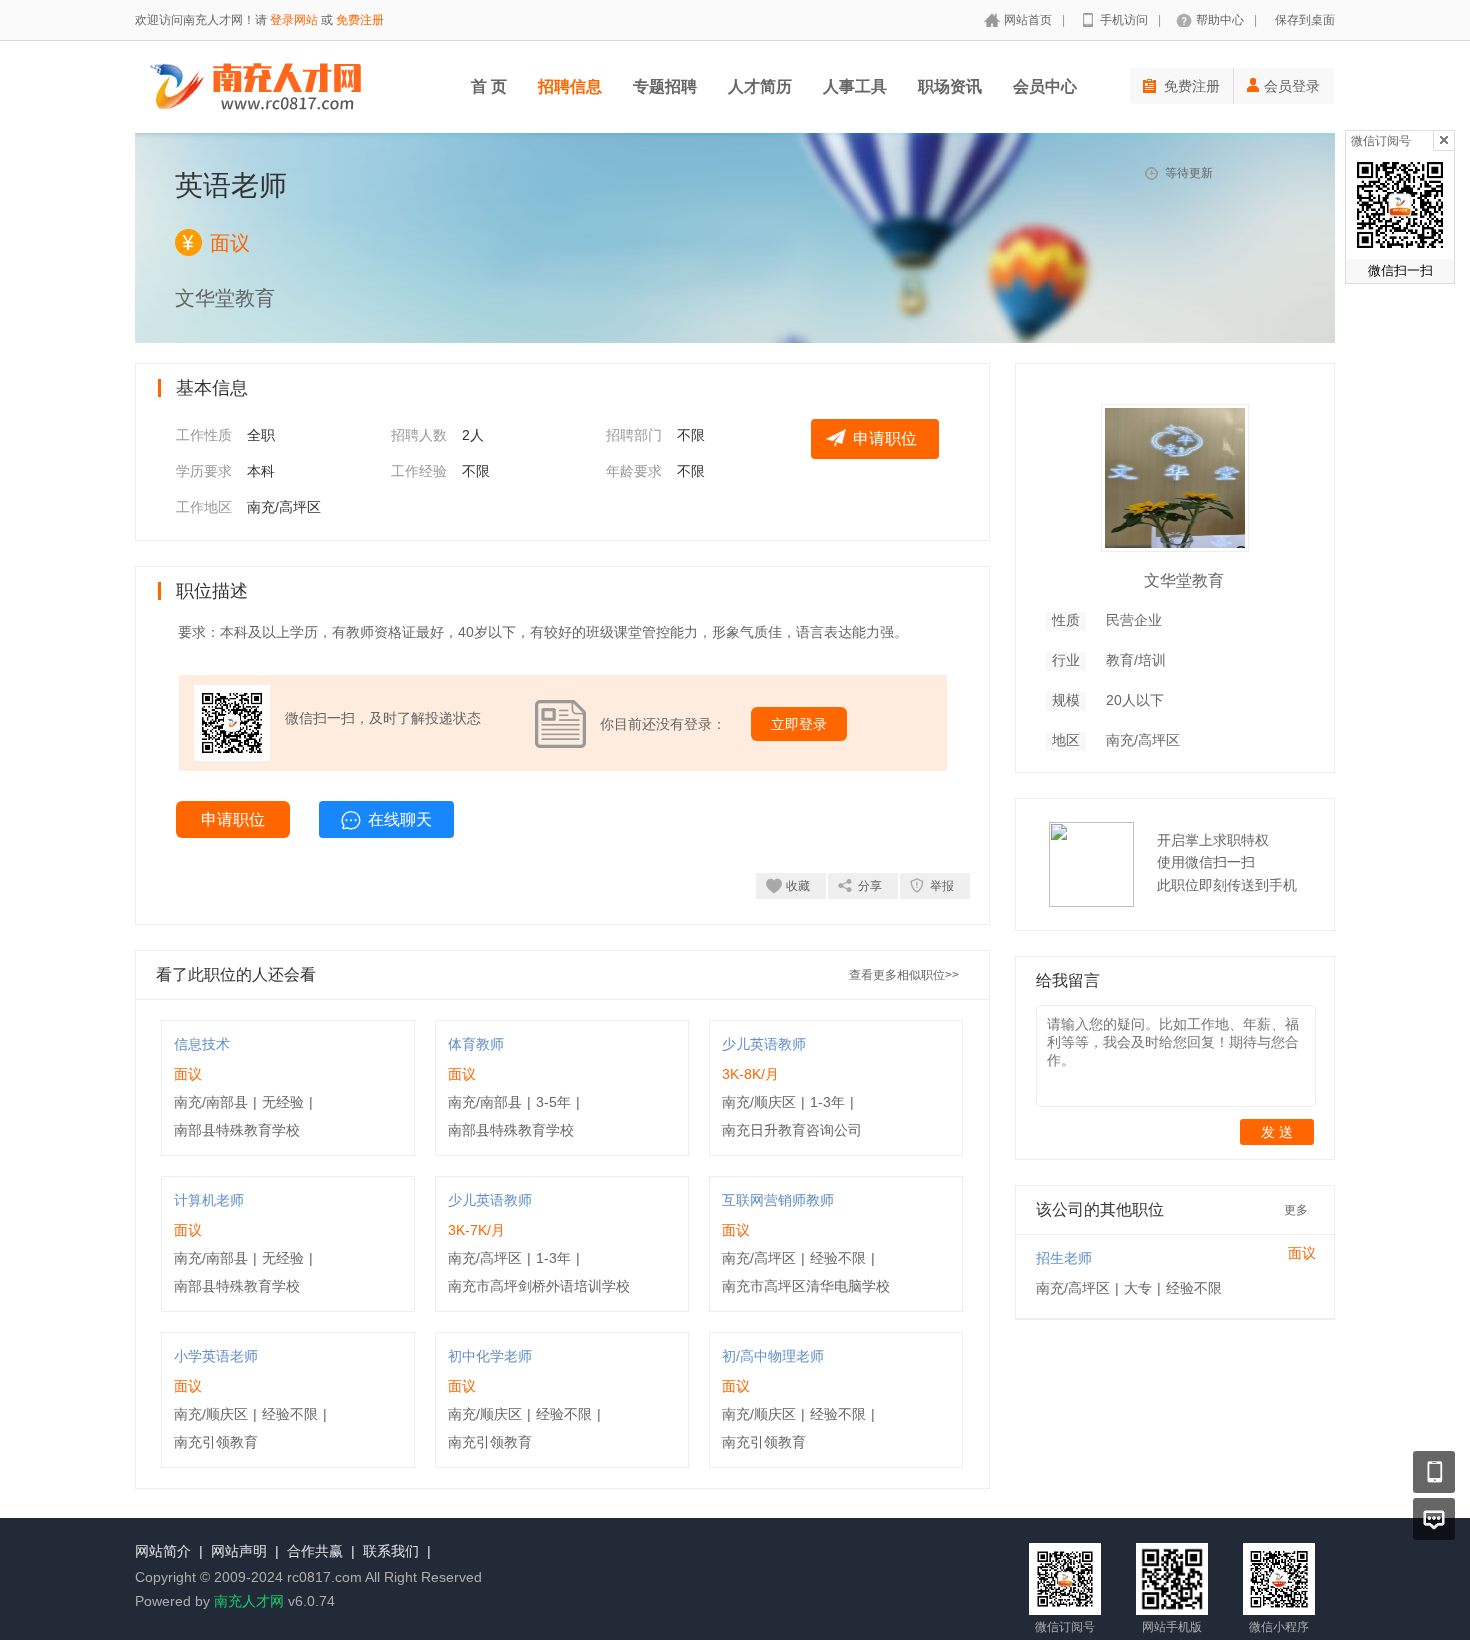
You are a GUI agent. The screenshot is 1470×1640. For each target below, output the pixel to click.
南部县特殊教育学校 (237, 1130)
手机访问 (1124, 20)
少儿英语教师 (764, 1044)
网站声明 (239, 1551)
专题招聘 (665, 86)
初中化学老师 (490, 1356)
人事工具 (855, 86)
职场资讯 (950, 86)
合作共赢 (315, 1551)
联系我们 (391, 1551)
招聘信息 (570, 86)
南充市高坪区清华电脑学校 (806, 1286)
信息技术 (202, 1044)
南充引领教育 (216, 1442)
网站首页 (1028, 20)
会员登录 (1292, 86)
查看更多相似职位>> (904, 975)
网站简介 (163, 1551)
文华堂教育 (1184, 580)
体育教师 (476, 1044)
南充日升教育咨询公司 (792, 1130)
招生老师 (1064, 1258)
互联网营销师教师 (778, 1200)
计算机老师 (209, 1200)
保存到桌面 (1305, 20)
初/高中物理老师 (773, 1356)
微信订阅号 (1381, 141)
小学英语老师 (216, 1356)
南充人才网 (249, 1601)
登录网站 (294, 20)
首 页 (489, 86)
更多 (1296, 1210)
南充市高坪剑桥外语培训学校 (539, 1286)
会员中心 (1045, 86)
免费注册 (360, 20)
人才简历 (760, 86)
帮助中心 (1220, 20)
